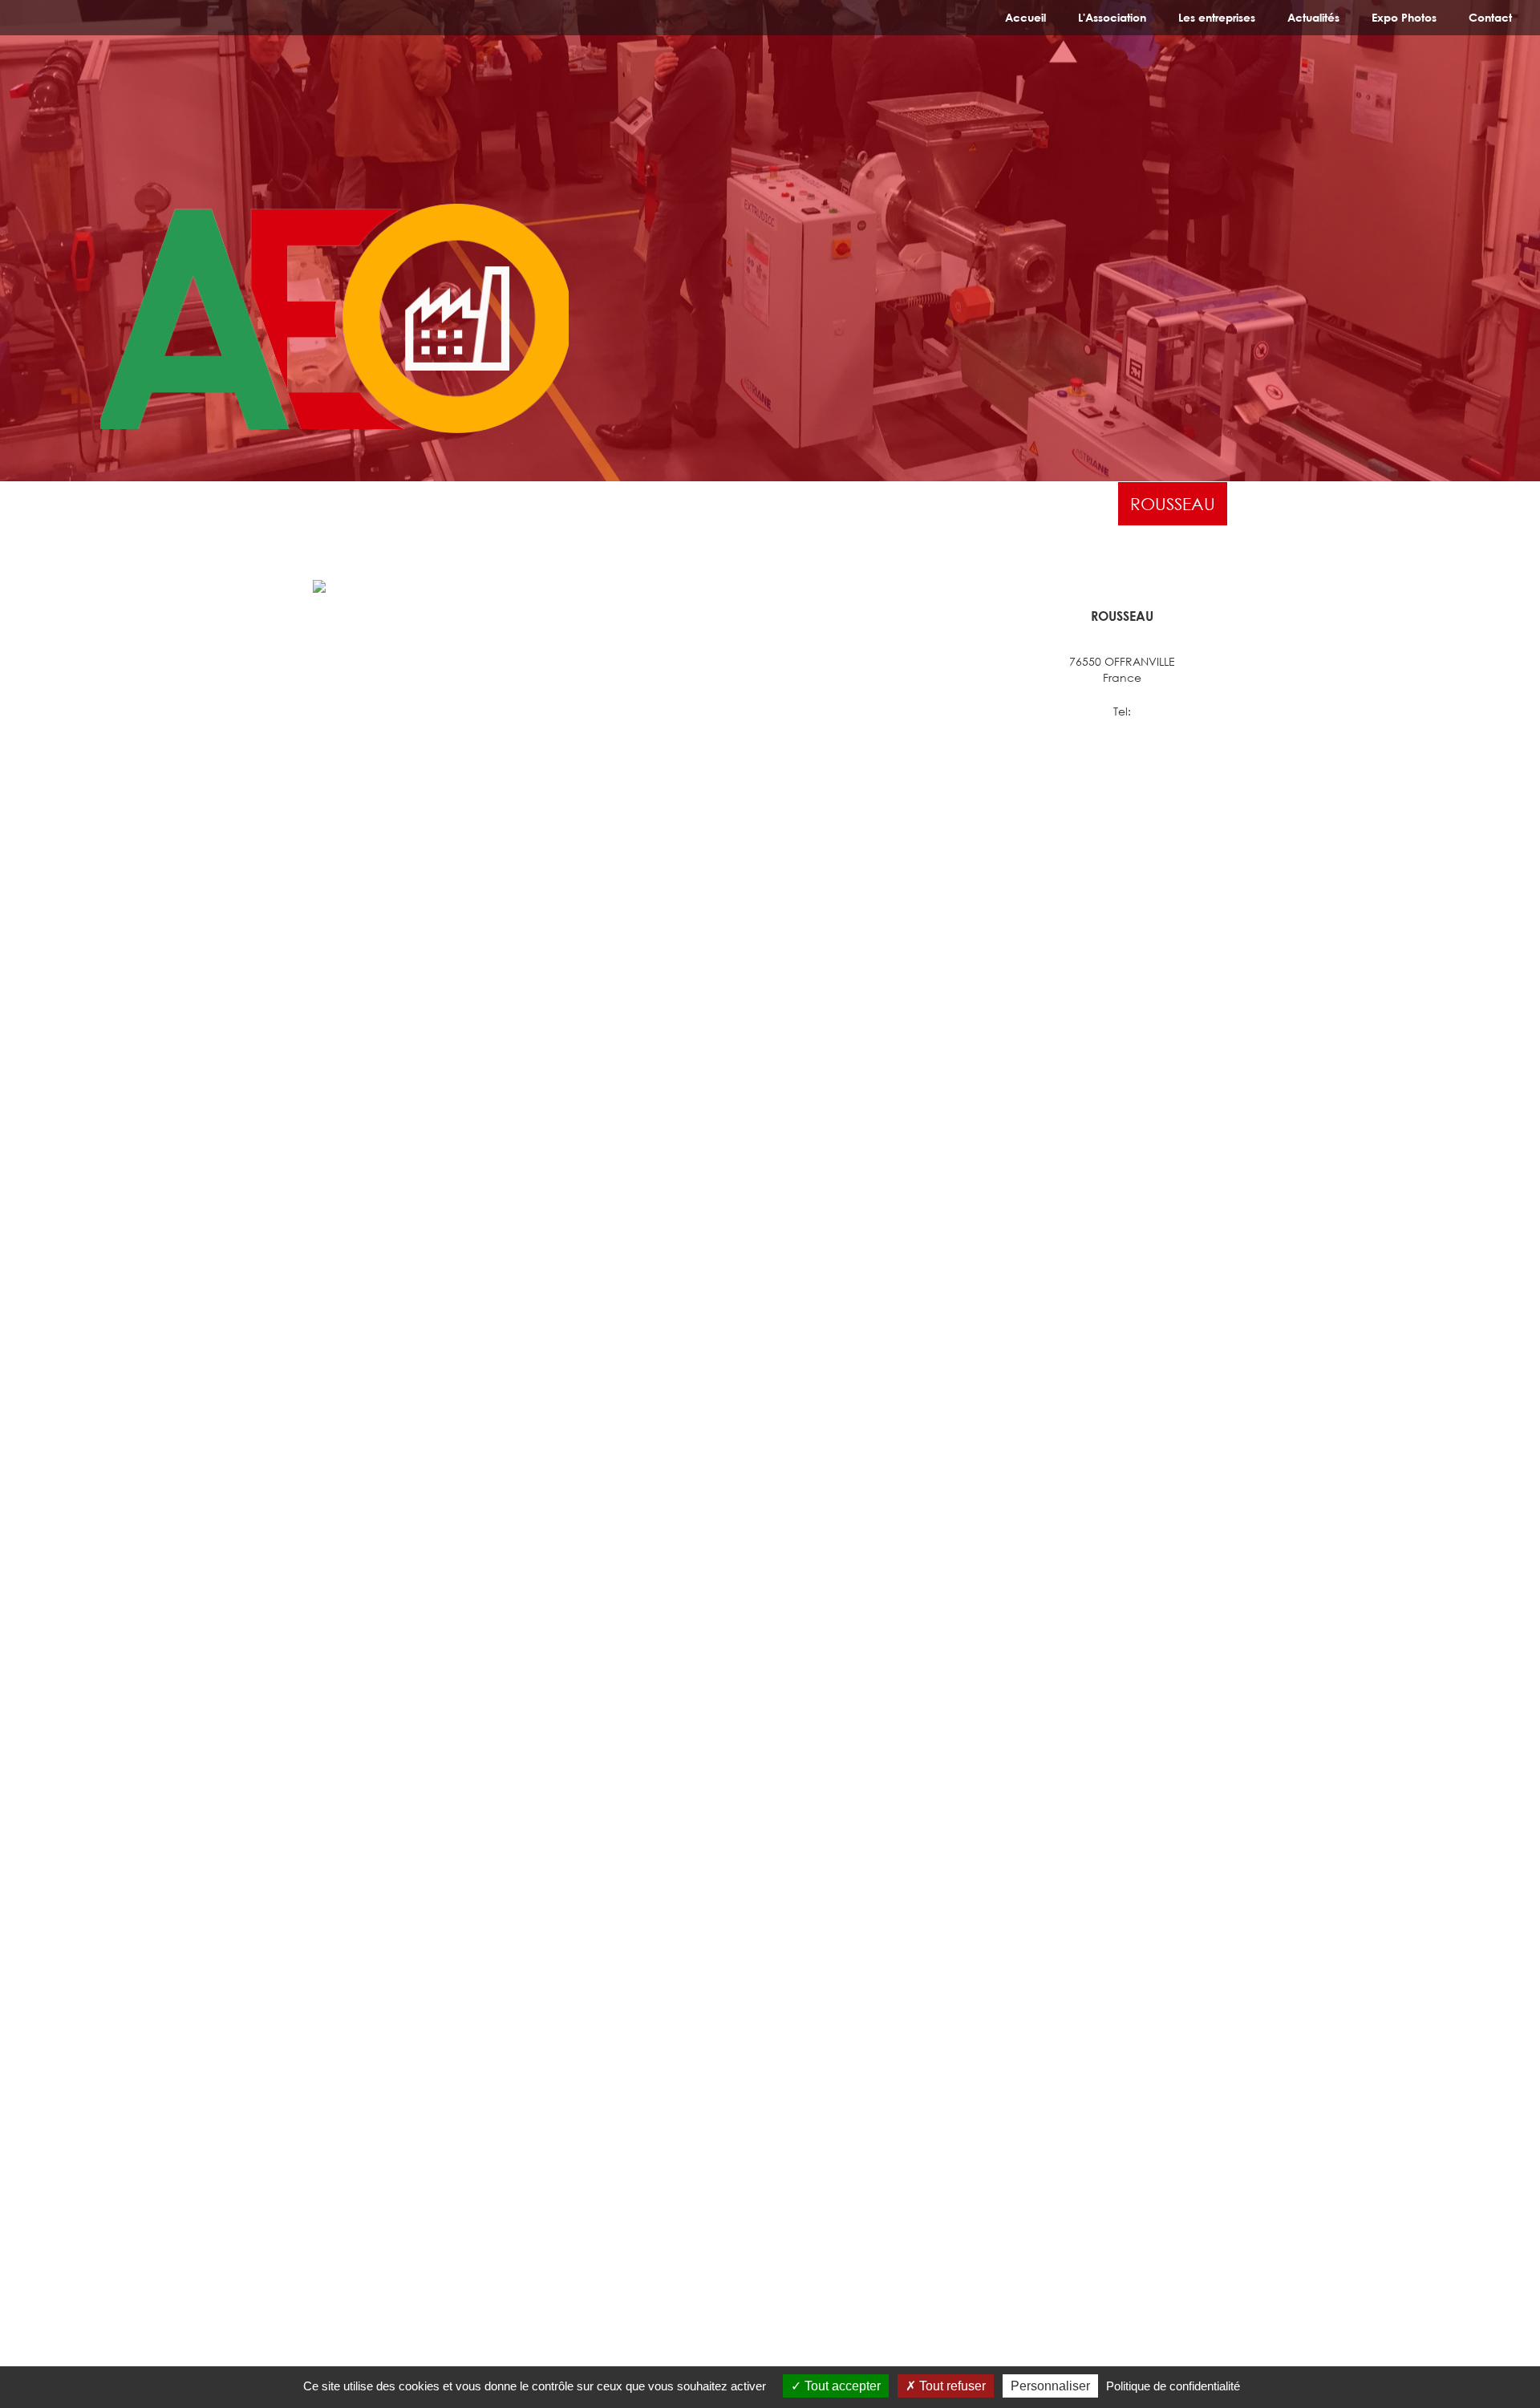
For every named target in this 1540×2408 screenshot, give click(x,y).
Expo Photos (1404, 17)
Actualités (1313, 17)
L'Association (1112, 17)
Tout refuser (951, 2386)
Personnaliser (1050, 2386)
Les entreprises (1217, 17)
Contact (1490, 17)
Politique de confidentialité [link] (1173, 2386)
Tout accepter (841, 2386)
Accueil (1025, 17)
